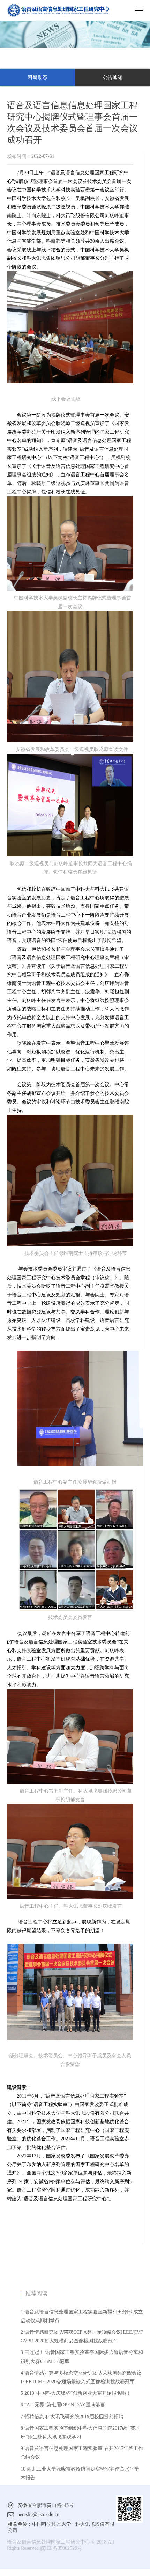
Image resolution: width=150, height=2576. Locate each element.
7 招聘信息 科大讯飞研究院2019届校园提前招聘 (72, 2417)
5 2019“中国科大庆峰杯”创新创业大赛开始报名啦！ (76, 2393)
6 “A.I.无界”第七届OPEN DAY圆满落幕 (63, 2405)
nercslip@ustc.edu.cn (38, 2514)
